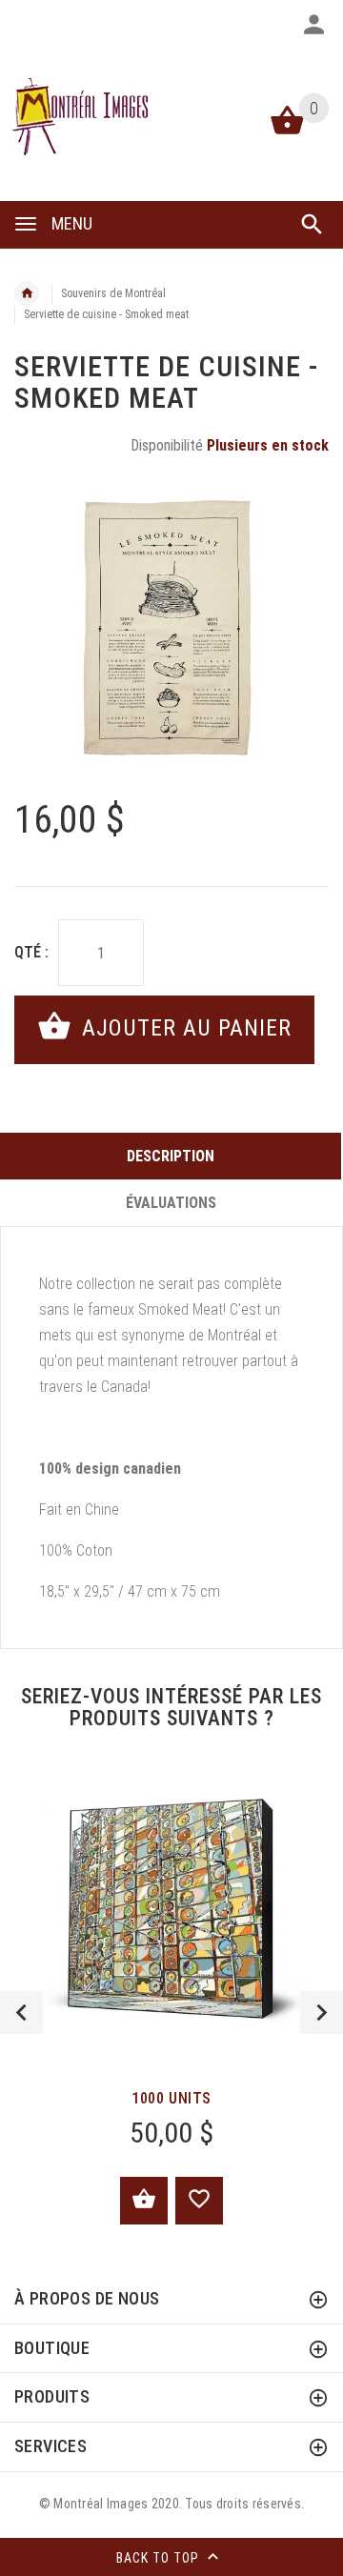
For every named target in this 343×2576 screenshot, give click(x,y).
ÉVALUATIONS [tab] (171, 1203)
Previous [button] (21, 2012)
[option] (171, 630)
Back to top (160, 2557)
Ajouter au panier (183, 1028)
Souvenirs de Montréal (113, 293)
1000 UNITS (171, 2098)
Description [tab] (171, 1156)
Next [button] (322, 2012)
